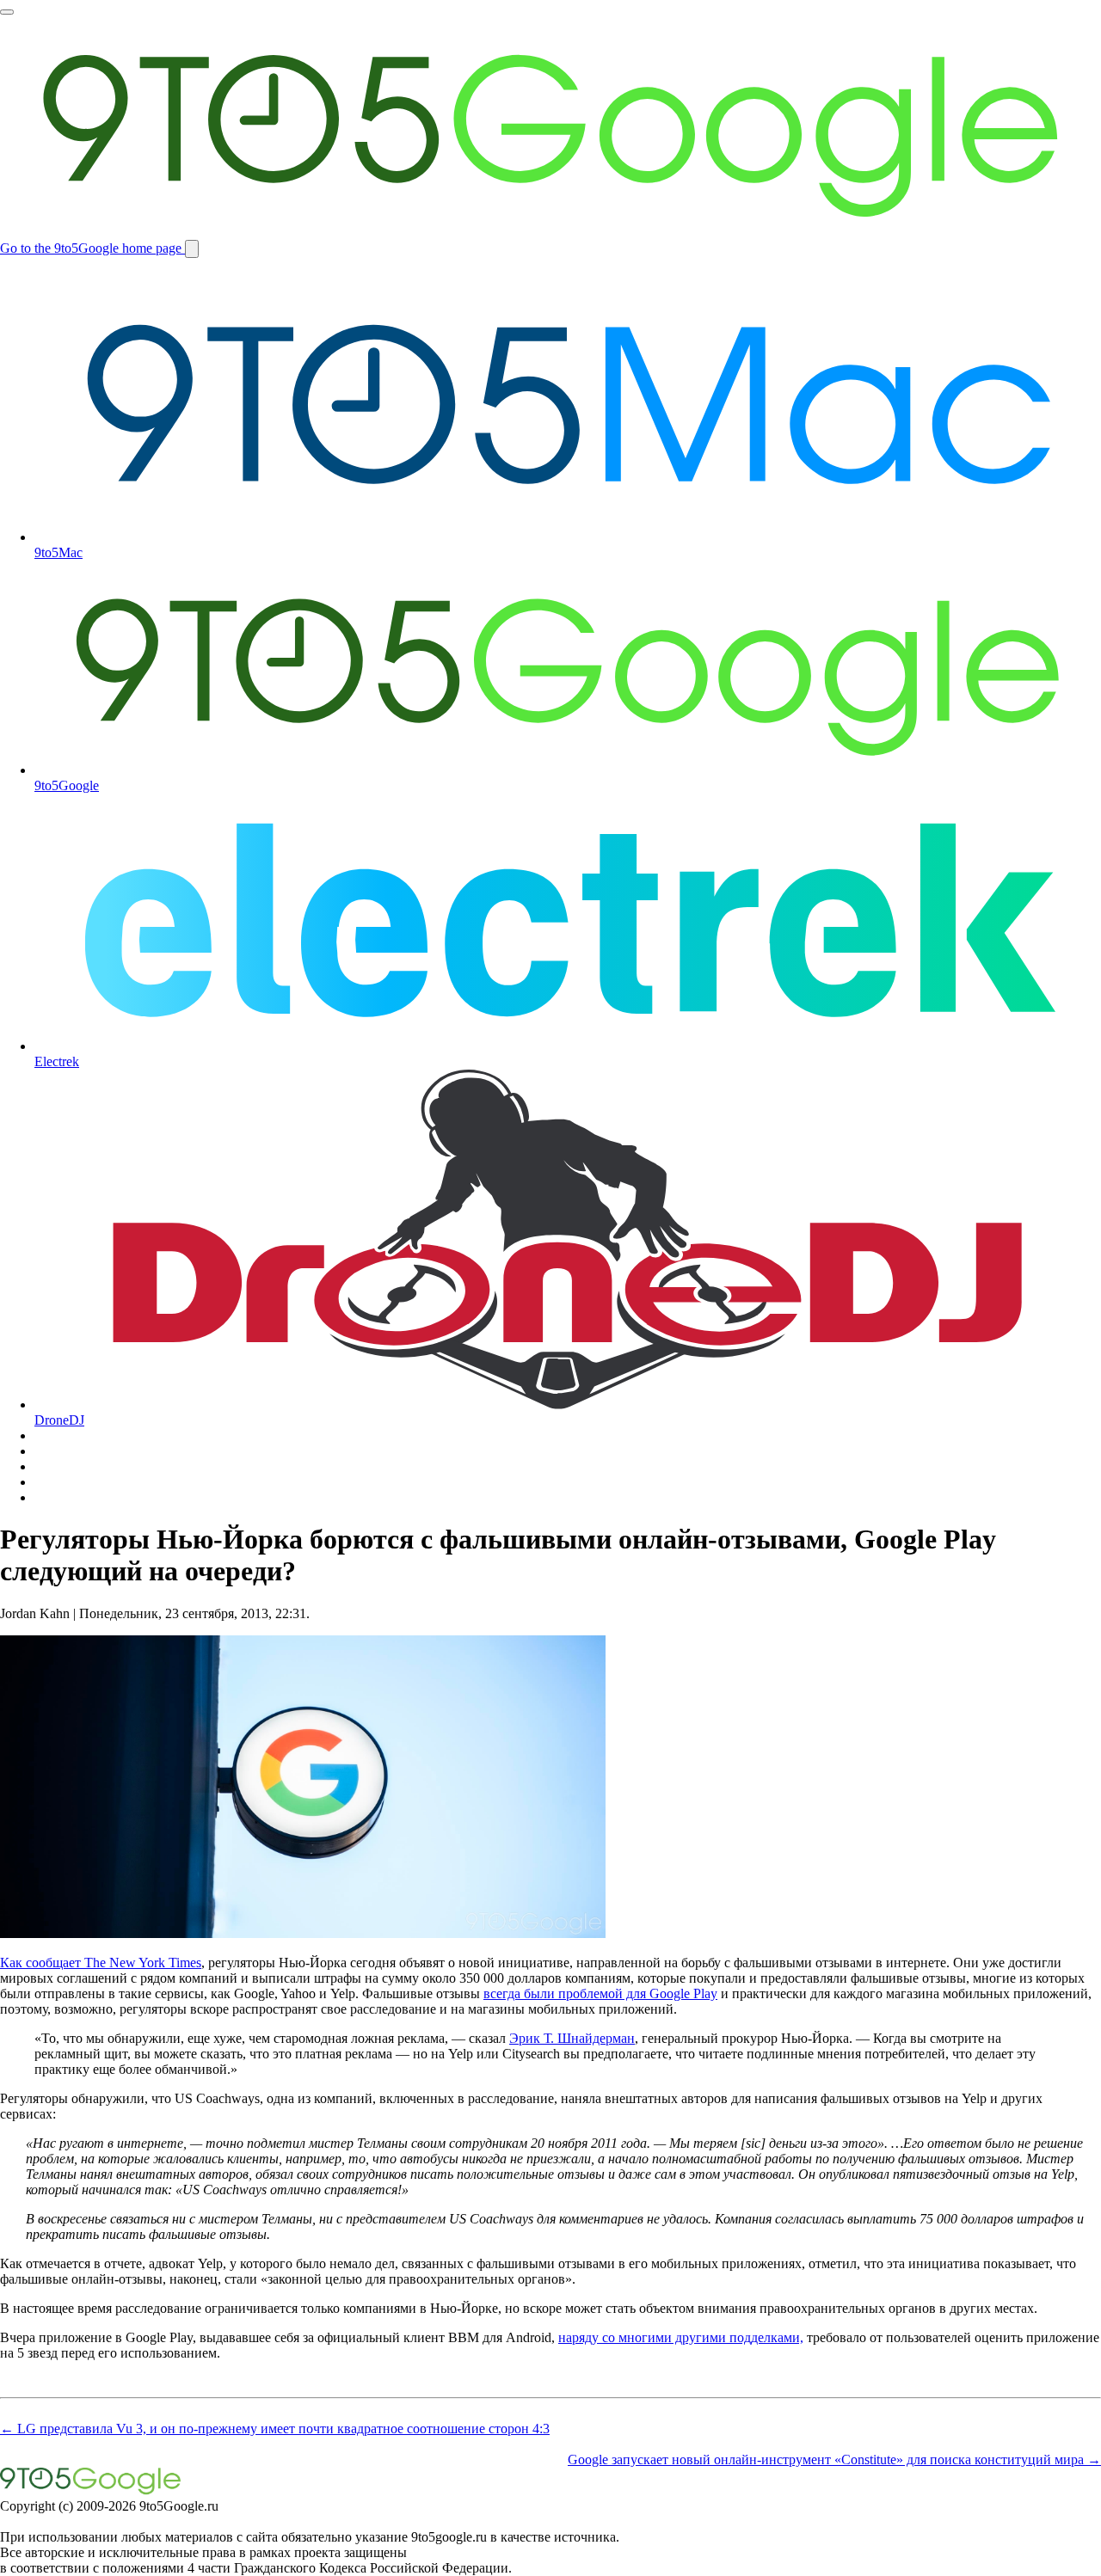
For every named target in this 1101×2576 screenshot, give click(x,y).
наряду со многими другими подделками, (681, 2337)
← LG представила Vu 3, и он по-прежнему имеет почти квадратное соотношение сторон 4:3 (275, 2429)
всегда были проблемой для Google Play (600, 1993)
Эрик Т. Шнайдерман (572, 2038)
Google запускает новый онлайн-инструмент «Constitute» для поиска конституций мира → (834, 2459)
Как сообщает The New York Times (101, 1963)
